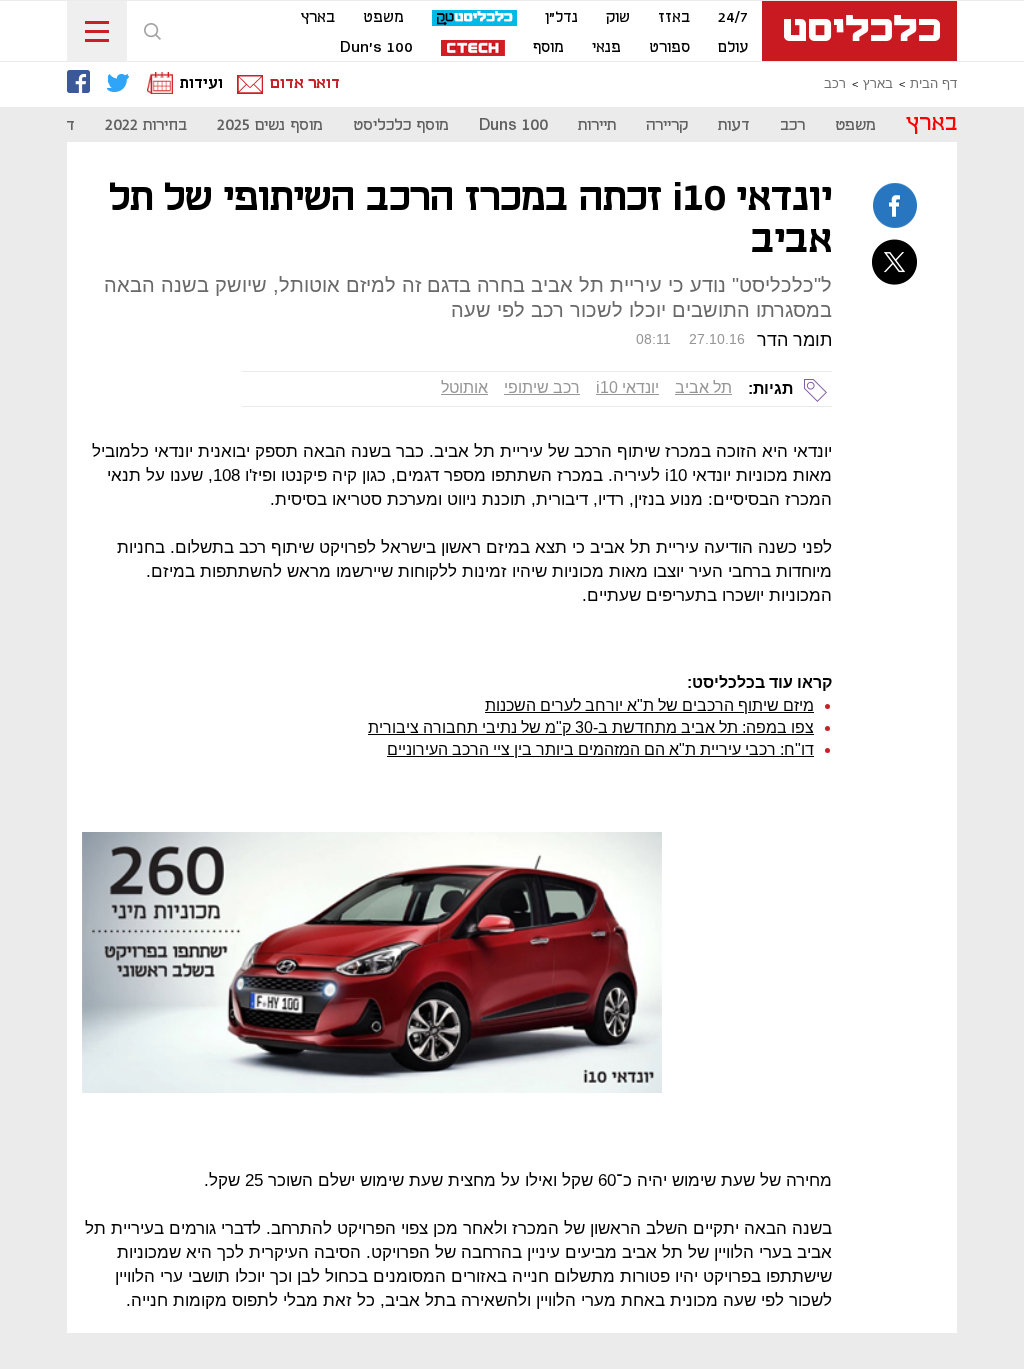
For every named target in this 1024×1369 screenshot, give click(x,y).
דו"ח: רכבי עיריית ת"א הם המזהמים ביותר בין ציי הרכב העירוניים (600, 749)
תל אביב (703, 387)
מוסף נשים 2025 (270, 125)
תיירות (597, 125)
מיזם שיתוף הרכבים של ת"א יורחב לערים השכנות (649, 705)
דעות (734, 125)
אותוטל (464, 387)
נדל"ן (561, 18)
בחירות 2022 (146, 125)
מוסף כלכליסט (401, 125)
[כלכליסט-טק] (474, 18)
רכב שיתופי (542, 387)
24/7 (733, 18)
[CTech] (473, 49)
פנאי (606, 48)
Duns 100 (513, 125)
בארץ (318, 18)
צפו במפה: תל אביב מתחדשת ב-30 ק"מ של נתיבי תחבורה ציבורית (591, 727)
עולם (733, 48)
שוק (618, 18)
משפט (383, 18)
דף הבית (933, 84)
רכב (835, 84)
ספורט (669, 48)
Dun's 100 (376, 48)
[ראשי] (859, 31)
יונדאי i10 (627, 387)
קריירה (667, 125)
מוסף (548, 48)
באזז (674, 18)
